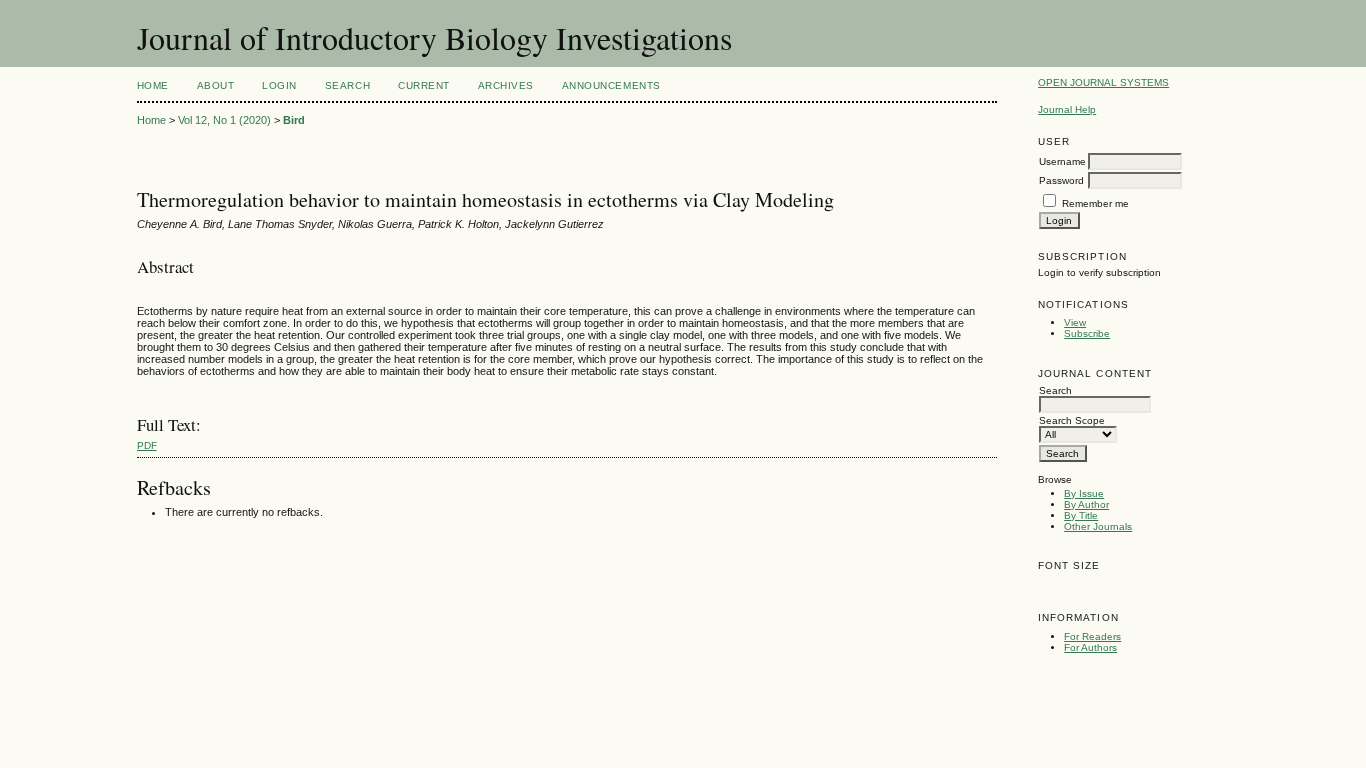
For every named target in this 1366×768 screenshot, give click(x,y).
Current (424, 85)
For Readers (1092, 636)
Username (1062, 161)
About (216, 85)
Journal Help (1067, 109)
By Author (1086, 504)
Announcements (611, 85)
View (1075, 322)
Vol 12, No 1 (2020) (224, 120)
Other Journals (1098, 526)
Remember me (1095, 203)
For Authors (1090, 647)
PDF (147, 445)
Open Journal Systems (1103, 82)
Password (1061, 180)
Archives (506, 85)
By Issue (1084, 493)
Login (279, 85)
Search (347, 85)
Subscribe (1087, 333)
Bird (294, 120)
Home (153, 85)
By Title (1081, 515)
